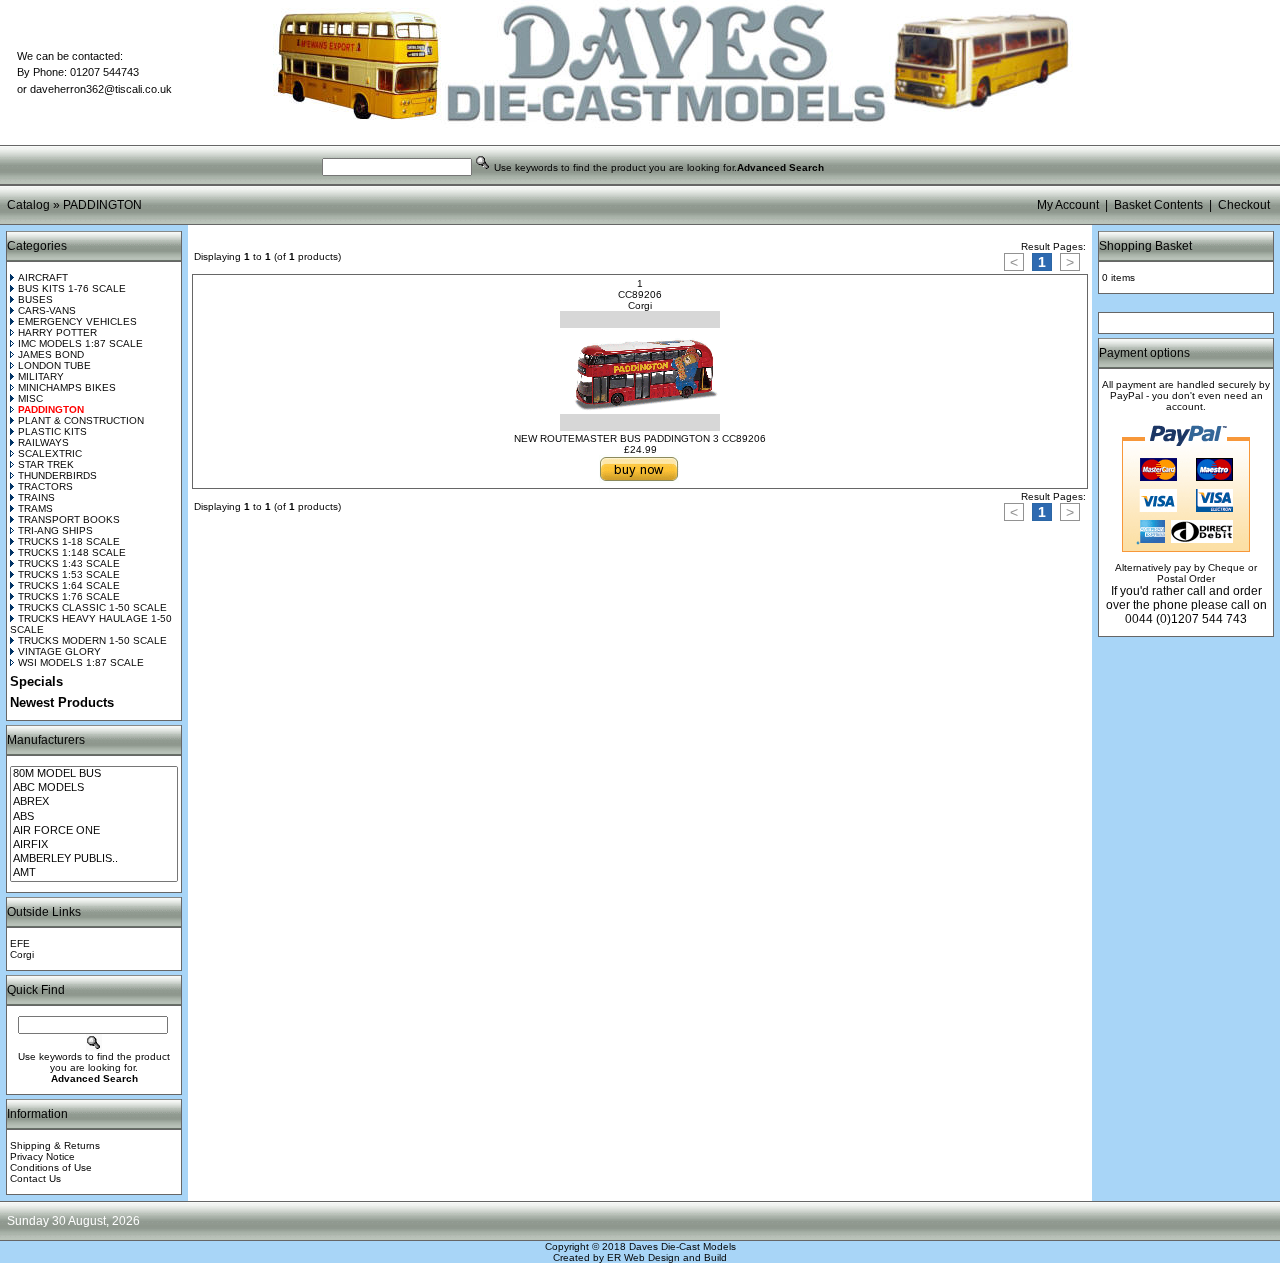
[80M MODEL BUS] (94, 774)
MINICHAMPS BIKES (67, 387)
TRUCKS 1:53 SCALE (69, 574)
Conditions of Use (51, 1167)
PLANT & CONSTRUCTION (81, 420)
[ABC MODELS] (94, 788)
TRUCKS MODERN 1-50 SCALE (92, 640)
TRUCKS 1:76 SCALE (69, 596)
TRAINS (36, 497)
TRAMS (35, 508)
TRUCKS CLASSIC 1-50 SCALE (92, 607)
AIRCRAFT (43, 277)
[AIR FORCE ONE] (94, 831)
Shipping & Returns (55, 1145)
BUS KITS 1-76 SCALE (72, 288)
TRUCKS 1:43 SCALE (69, 563)
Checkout (1244, 205)
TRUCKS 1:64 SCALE (69, 585)
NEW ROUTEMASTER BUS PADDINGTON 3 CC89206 (640, 438)
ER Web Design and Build (667, 1257)
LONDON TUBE (54, 365)
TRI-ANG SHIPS (55, 530)
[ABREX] (94, 802)
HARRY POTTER (57, 332)
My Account (1068, 205)
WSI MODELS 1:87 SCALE (81, 662)
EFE (20, 943)
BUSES (35, 299)
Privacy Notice (42, 1156)
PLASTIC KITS (52, 431)
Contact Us (35, 1178)
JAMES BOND (51, 354)
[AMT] (94, 873)
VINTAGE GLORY (59, 651)
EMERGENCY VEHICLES (77, 321)
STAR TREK (46, 464)
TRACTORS (45, 486)
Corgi (22, 954)
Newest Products (62, 702)
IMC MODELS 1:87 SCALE (80, 343)
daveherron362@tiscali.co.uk (101, 89)
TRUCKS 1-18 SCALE (69, 541)
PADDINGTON (102, 205)
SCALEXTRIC (50, 453)
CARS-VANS (47, 310)
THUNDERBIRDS (57, 475)
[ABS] (94, 817)
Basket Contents (1158, 205)
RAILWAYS (43, 442)
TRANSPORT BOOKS (69, 519)
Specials (36, 681)
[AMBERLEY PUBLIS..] (94, 859)
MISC (30, 398)
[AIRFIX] (94, 845)
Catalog (28, 205)
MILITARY (41, 376)
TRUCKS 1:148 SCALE (72, 552)
